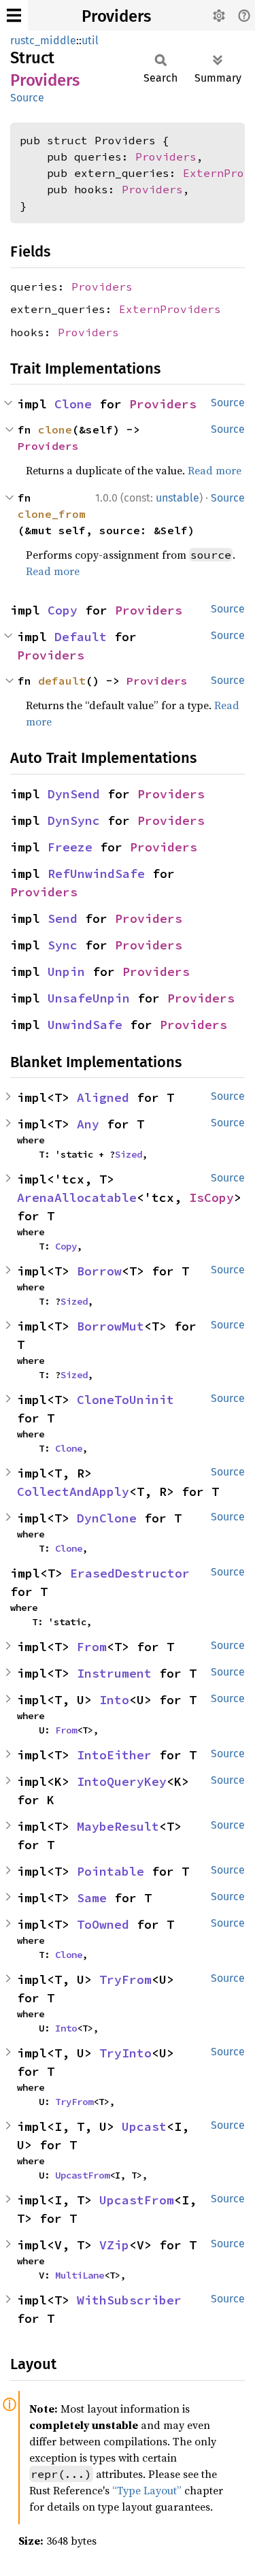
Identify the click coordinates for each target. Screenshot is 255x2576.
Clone (73, 404)
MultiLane (80, 2275)
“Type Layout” (147, 2490)
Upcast (144, 2126)
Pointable (111, 1871)
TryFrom (125, 1979)
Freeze (70, 847)
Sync (63, 945)
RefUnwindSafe (96, 874)
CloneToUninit (125, 1400)
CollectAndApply (73, 1491)
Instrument (114, 1673)
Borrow (99, 1271)
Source (27, 98)
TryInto (125, 2053)
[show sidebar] (14, 15)
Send (63, 918)
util (90, 40)
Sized (129, 1154)
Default (81, 637)
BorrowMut (111, 1326)
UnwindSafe (85, 1025)
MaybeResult (118, 1826)
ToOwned (103, 1924)
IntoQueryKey (122, 1781)
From (92, 1647)
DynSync (74, 820)
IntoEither (114, 1755)
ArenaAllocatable (77, 1197)
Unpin (66, 972)
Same (92, 1898)
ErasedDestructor (130, 1573)
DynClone (107, 1518)
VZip (114, 2245)
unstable (177, 498)
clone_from (52, 514)
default (62, 681)
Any (88, 1124)
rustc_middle (43, 40)
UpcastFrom (82, 2175)
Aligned (103, 1097)
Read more (215, 470)
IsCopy (211, 1197)
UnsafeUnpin (89, 998)
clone (55, 429)
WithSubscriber (129, 2300)
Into (114, 1700)
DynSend (74, 794)
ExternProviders (170, 309)
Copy (63, 610)
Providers (116, 16)
